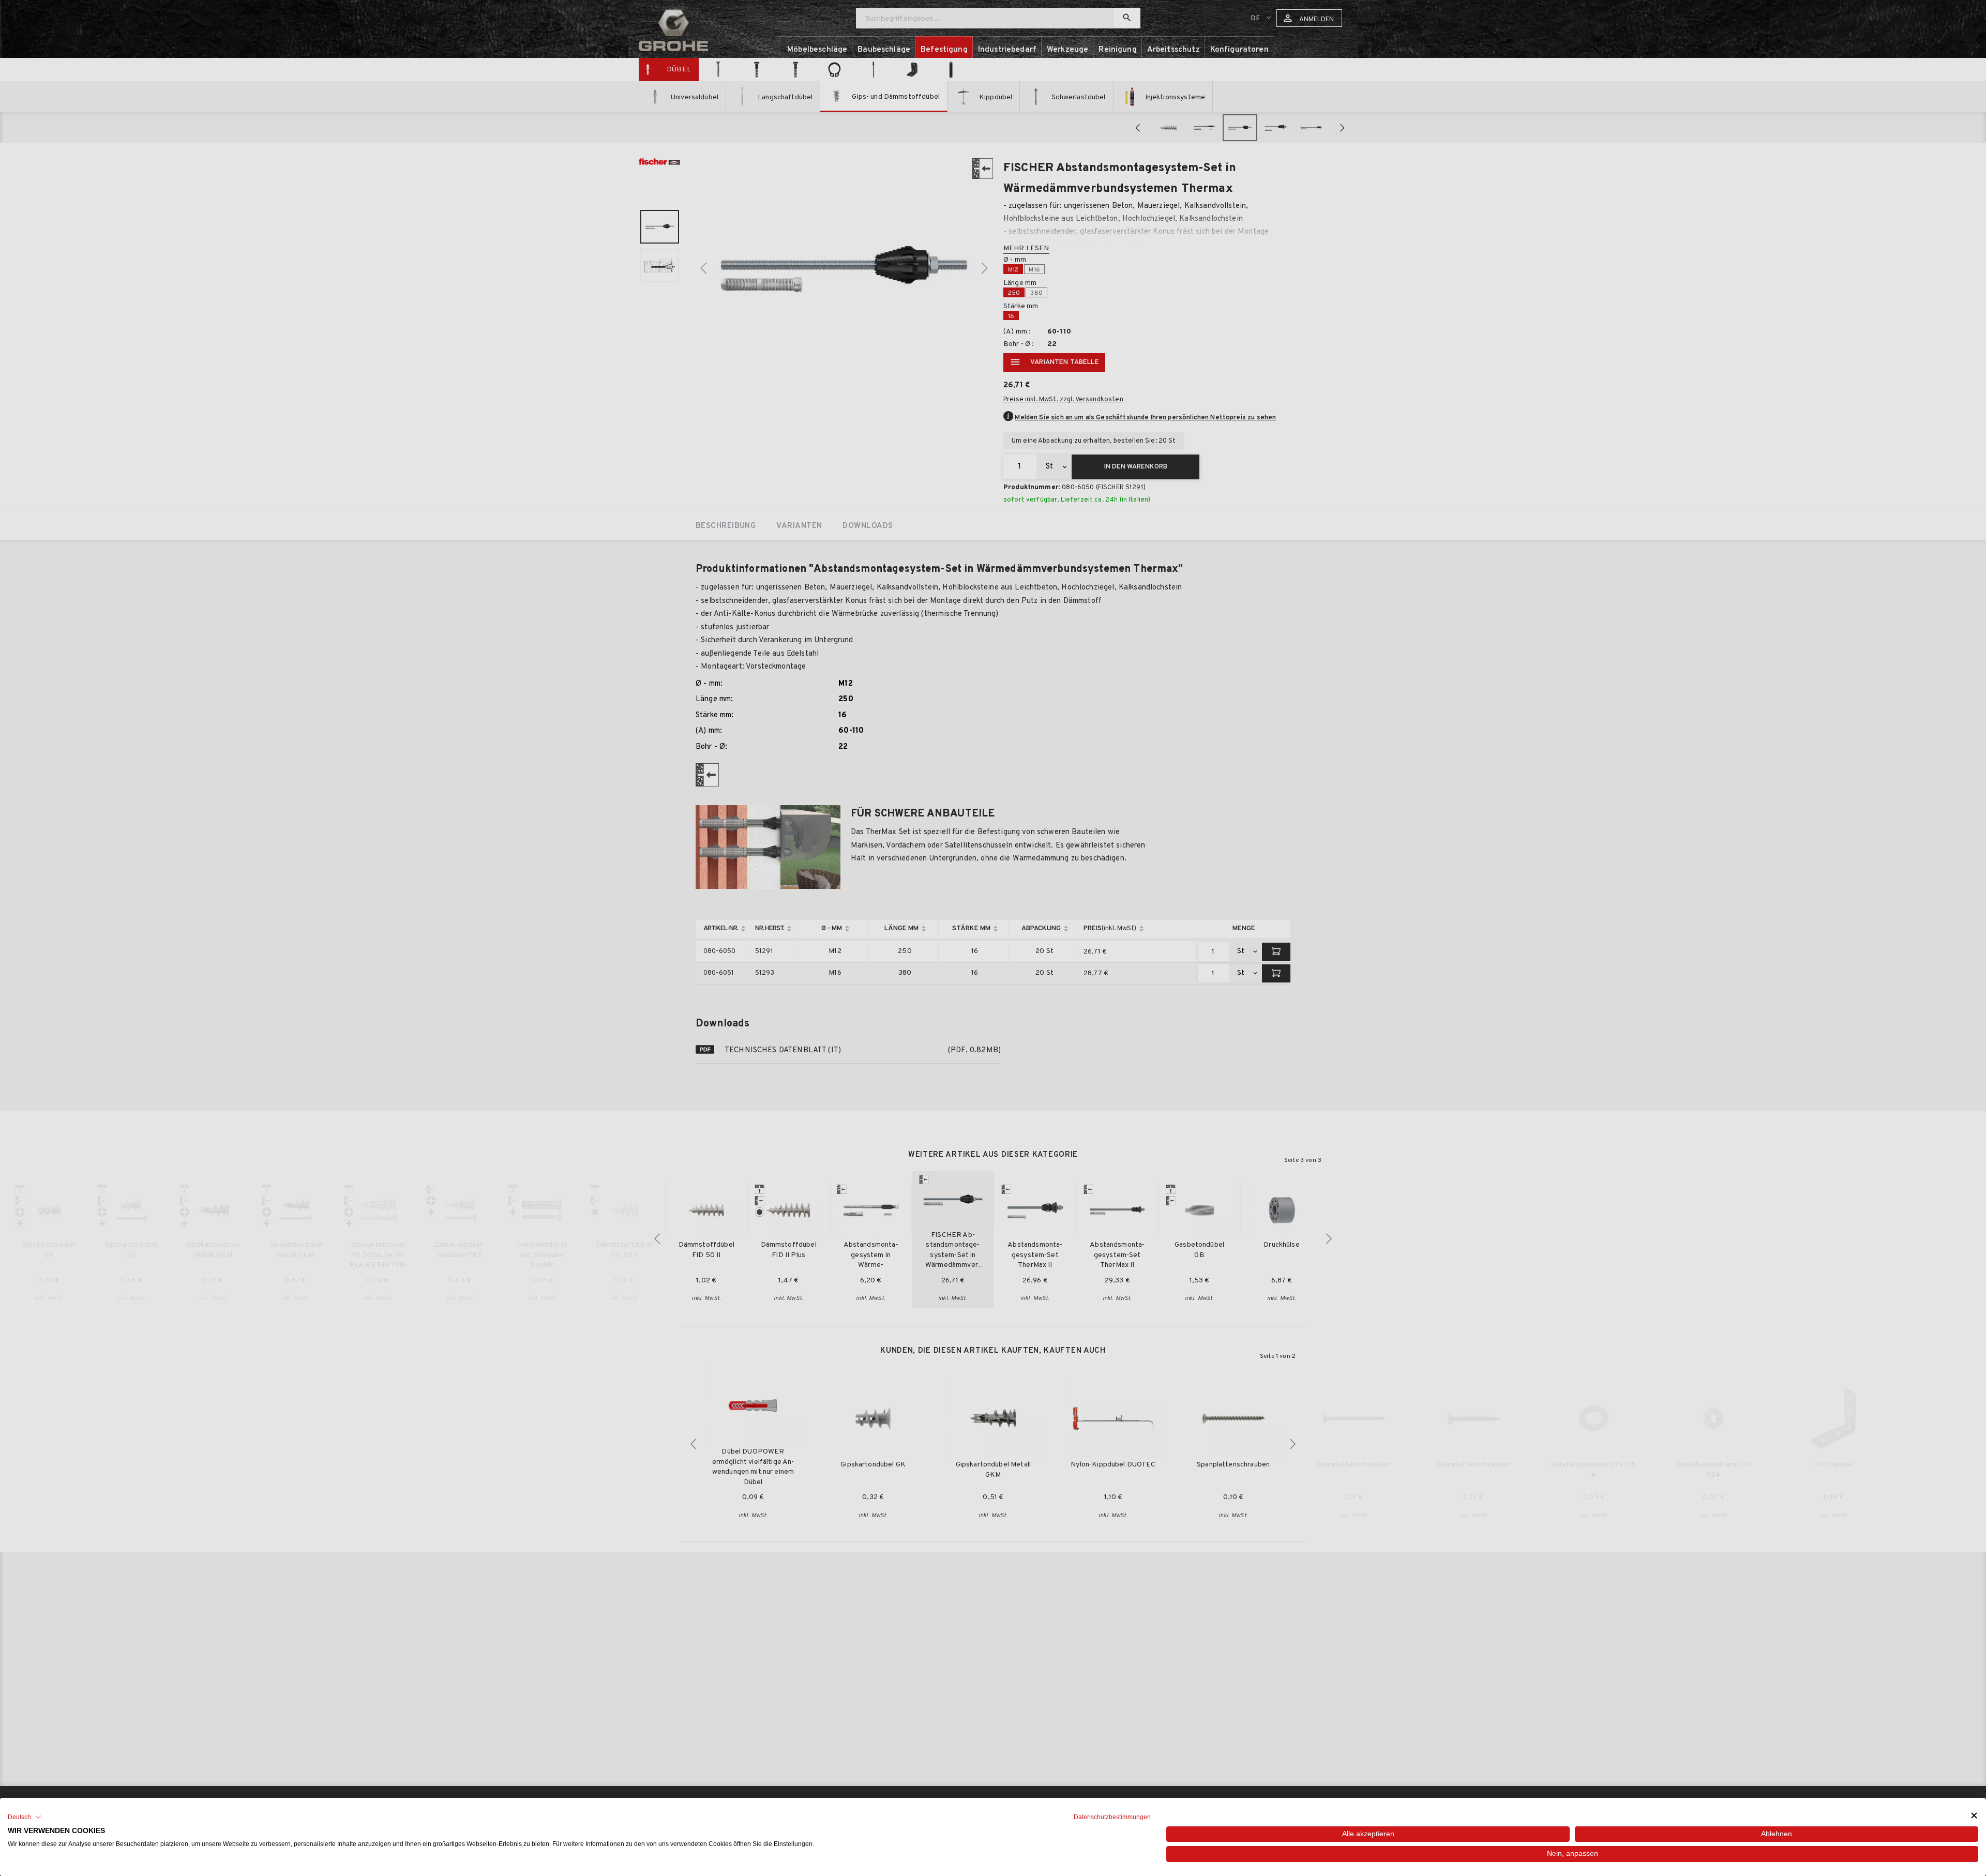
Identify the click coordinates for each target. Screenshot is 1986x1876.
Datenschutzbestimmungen (1112, 1817)
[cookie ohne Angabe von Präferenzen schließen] (1974, 1816)
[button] (25, 1817)
